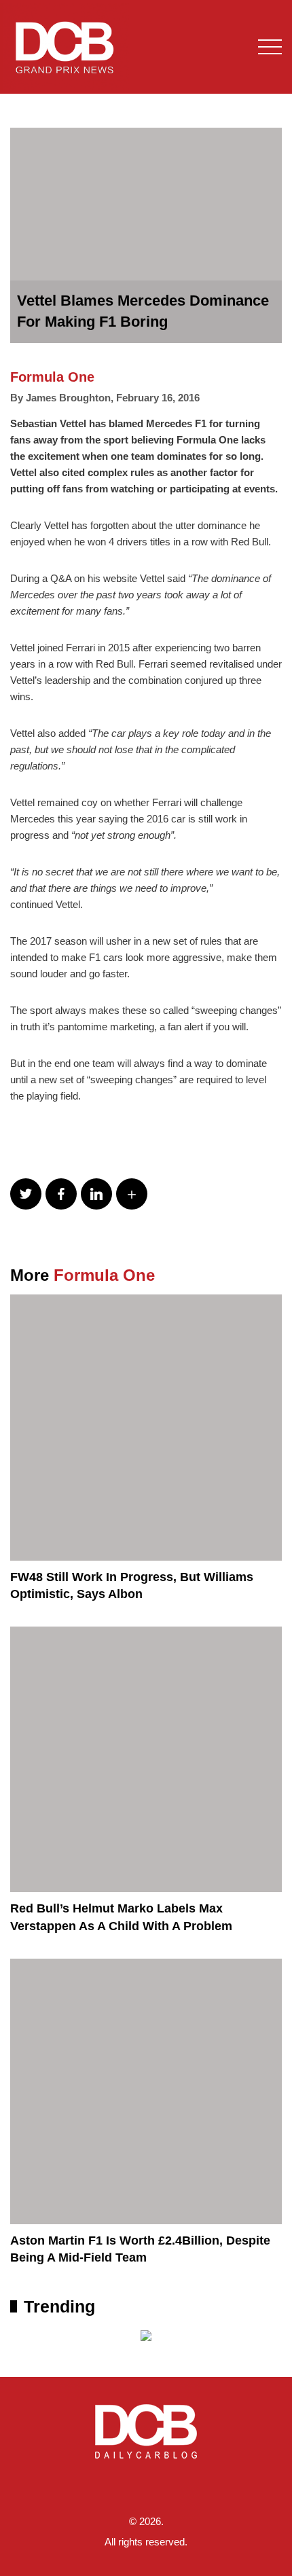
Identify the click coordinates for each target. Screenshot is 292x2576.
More (83, 1275)
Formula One (52, 377)
